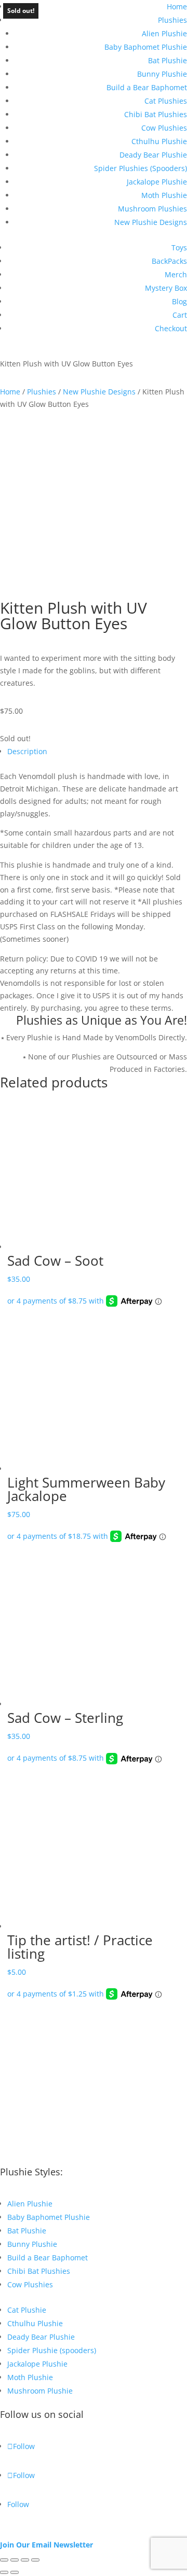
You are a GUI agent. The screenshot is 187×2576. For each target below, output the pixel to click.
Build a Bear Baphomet (147, 87)
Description (27, 751)
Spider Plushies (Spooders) (141, 168)
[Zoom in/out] (4, 2560)
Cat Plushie (27, 2310)
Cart (180, 315)
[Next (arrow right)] (15, 2572)
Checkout (171, 328)
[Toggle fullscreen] (15, 2560)
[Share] (25, 2560)
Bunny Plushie (162, 74)
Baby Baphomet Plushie (146, 47)
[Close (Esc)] (35, 2560)
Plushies (172, 20)
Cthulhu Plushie (159, 141)
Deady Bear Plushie (153, 155)
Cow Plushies (164, 128)
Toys (179, 247)
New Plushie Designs (151, 222)
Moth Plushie (164, 195)
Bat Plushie (168, 60)
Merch (176, 274)
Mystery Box (166, 288)
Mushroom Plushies (152, 209)
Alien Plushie (164, 33)
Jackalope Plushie (157, 182)
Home (177, 6)
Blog (179, 301)
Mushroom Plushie (40, 2391)
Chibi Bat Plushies (156, 114)
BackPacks (169, 261)
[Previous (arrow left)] (4, 2572)
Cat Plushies (166, 101)
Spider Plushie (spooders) (52, 2350)
